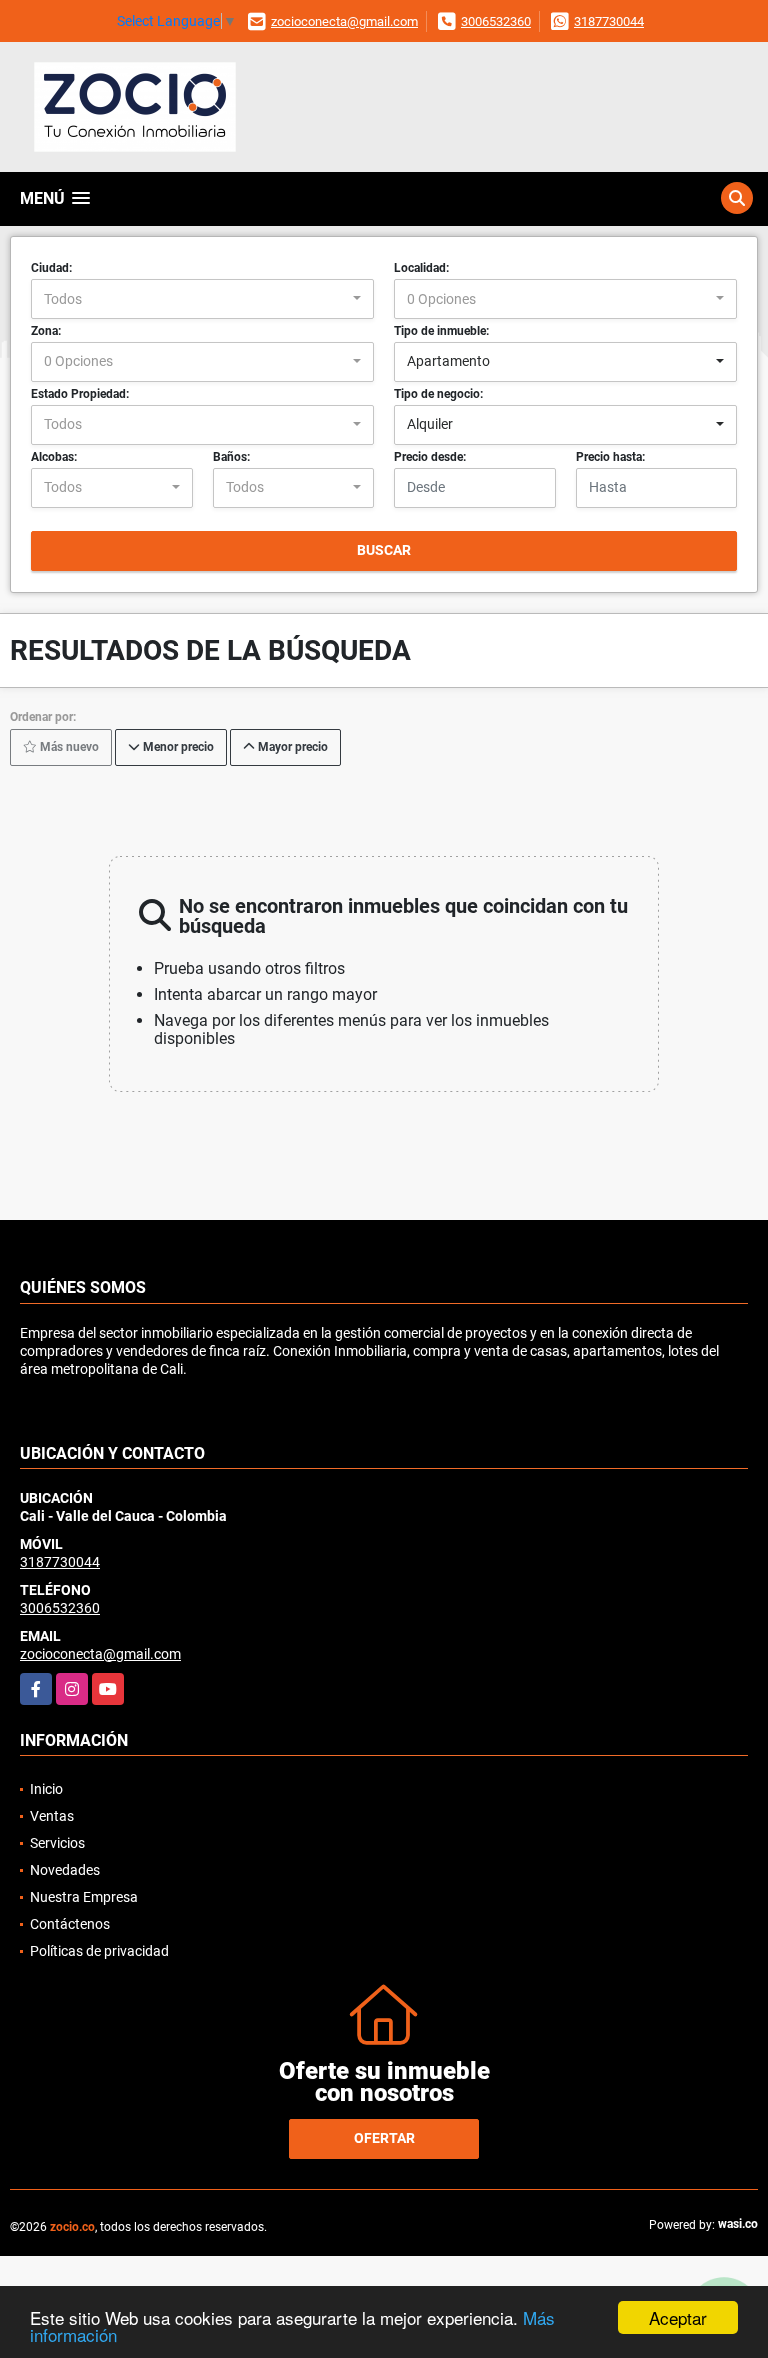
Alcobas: (54, 457)
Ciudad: (51, 268)
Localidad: (421, 268)
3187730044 (609, 21)
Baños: (231, 457)
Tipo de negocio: (438, 394)
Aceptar (678, 2317)
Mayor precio (291, 748)
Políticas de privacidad (99, 1951)
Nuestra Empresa (84, 1897)
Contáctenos (70, 1924)
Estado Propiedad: (80, 394)
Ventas (52, 1816)
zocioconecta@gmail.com (344, 21)
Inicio (46, 1789)
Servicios (57, 1843)
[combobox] (202, 299)
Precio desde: (430, 457)
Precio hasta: (610, 457)
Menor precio (177, 748)
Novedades (65, 1870)
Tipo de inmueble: (441, 331)
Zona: (46, 331)
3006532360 (496, 21)
